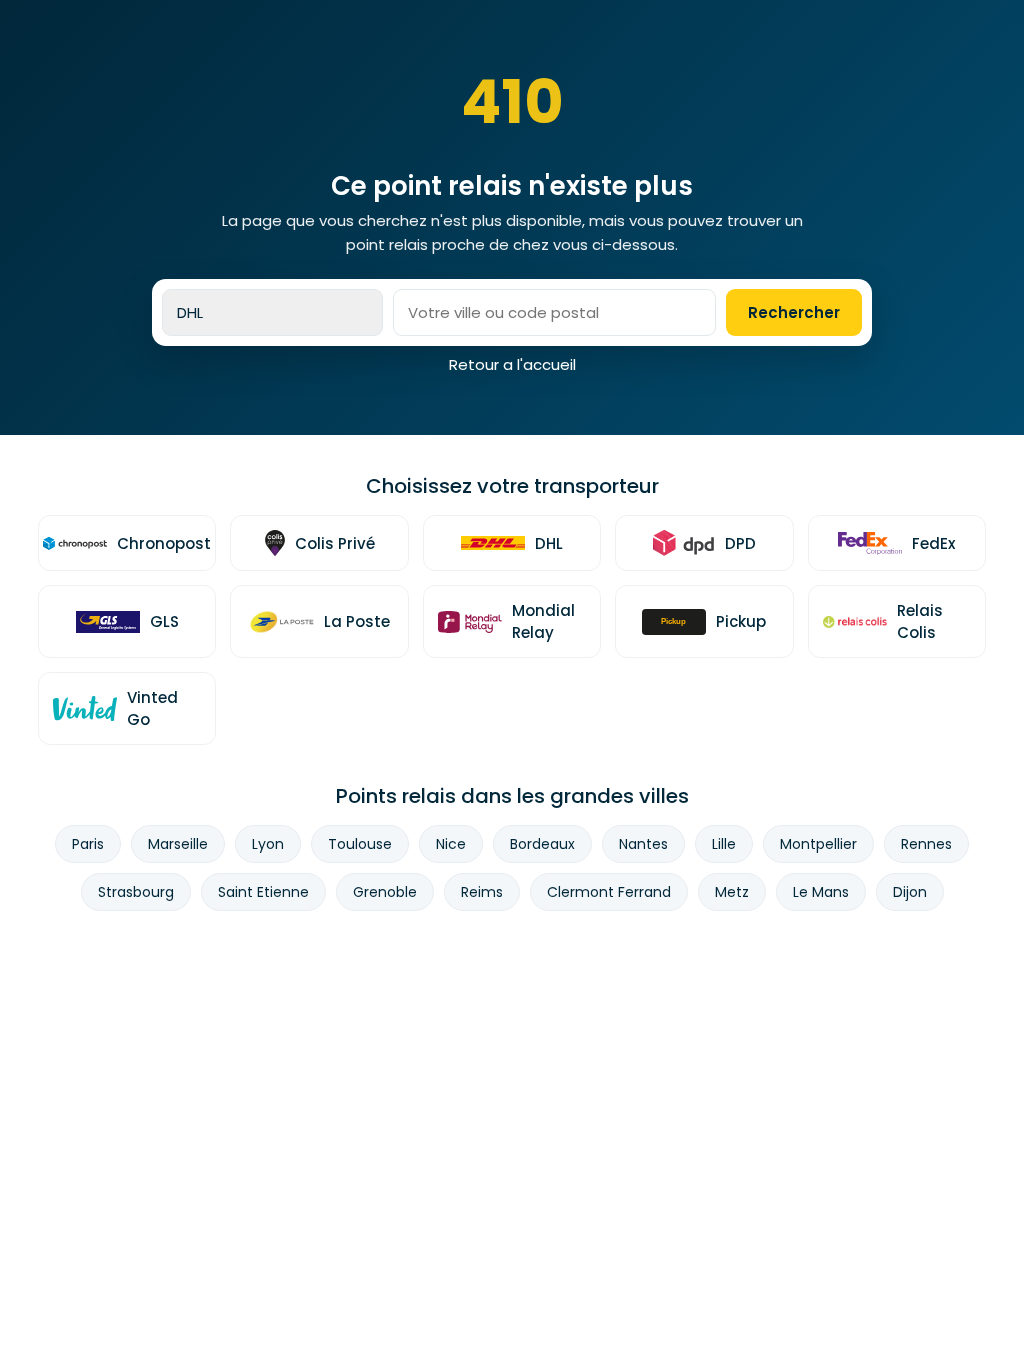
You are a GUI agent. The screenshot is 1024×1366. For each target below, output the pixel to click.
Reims (482, 892)
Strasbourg (136, 892)
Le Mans (821, 892)
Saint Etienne (263, 892)
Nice (451, 844)
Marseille (178, 844)
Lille (724, 844)
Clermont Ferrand (609, 892)
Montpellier (818, 844)
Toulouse (360, 844)
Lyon (268, 844)
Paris (88, 844)
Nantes (643, 844)
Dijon (910, 892)
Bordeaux (542, 844)
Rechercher (794, 312)
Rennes (926, 844)
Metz (732, 892)
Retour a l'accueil (512, 364)
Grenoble (385, 892)
